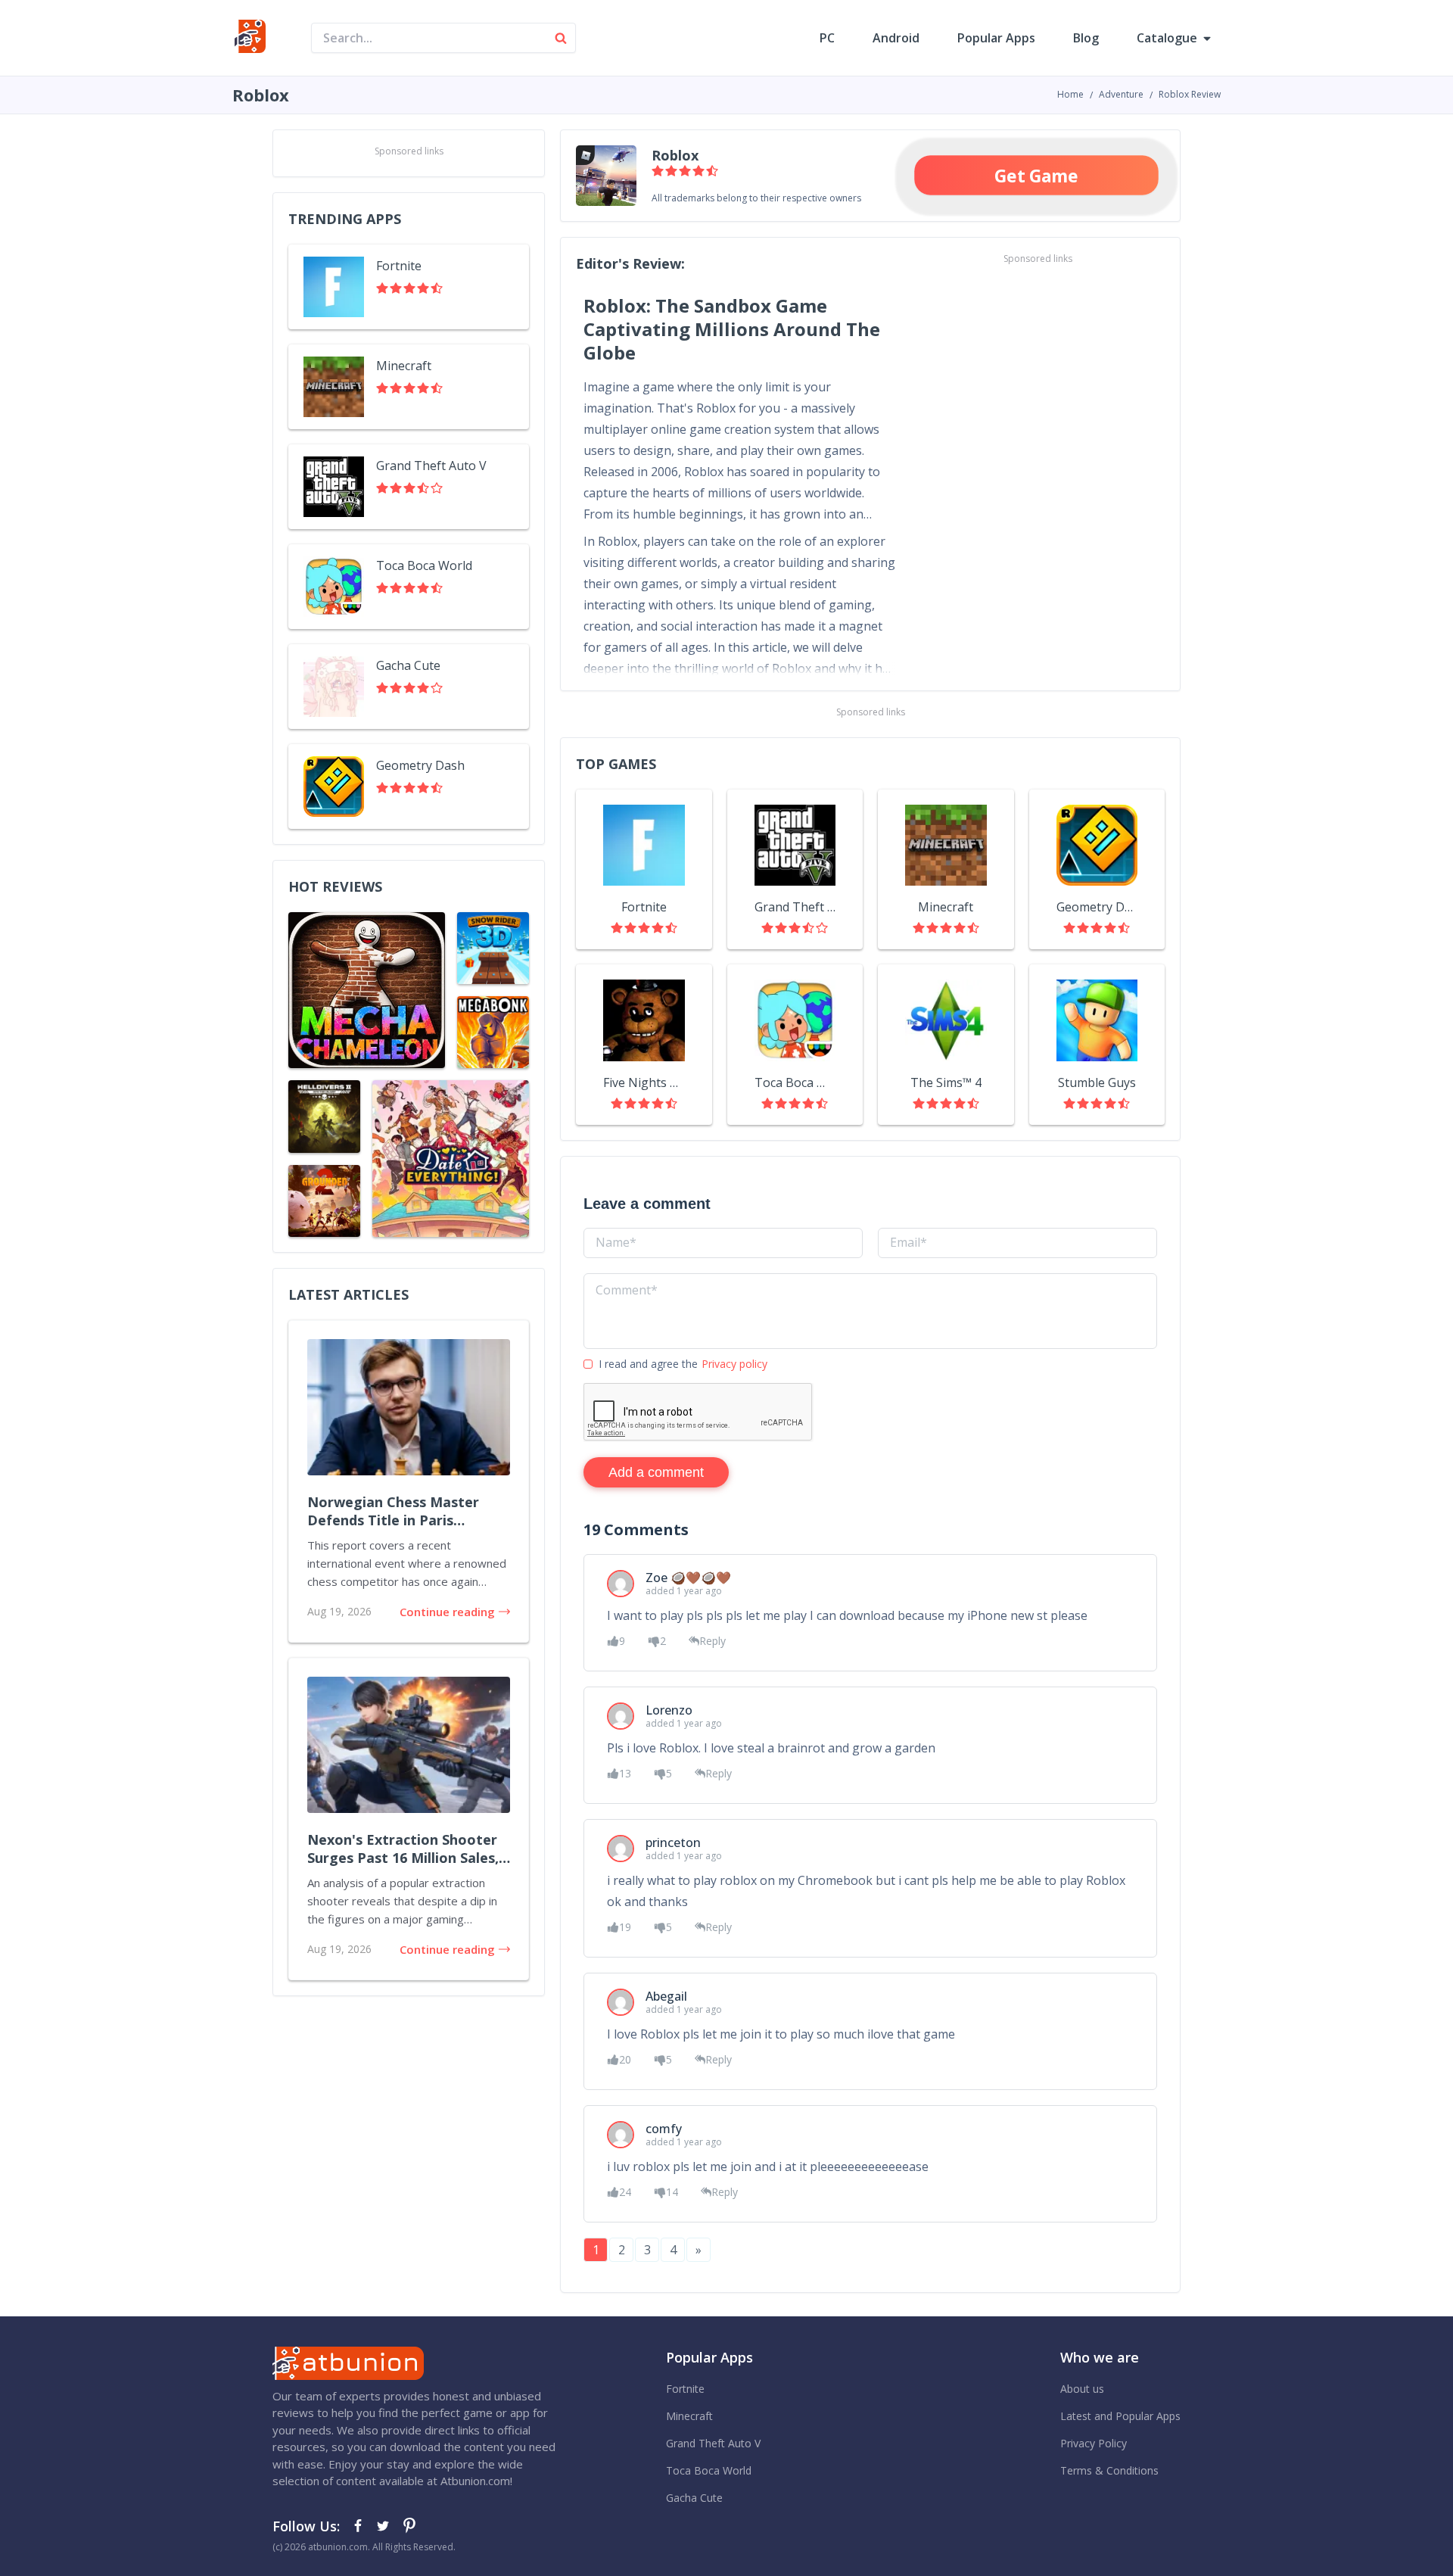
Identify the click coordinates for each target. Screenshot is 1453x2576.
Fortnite (685, 2389)
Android (896, 38)
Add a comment (656, 1472)
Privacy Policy (1094, 2443)
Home (1070, 94)
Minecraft (689, 2416)
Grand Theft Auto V (713, 2443)
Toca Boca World (709, 2470)
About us (1082, 2389)
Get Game (1037, 175)
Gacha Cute (694, 2498)
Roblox (675, 155)
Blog (1086, 38)
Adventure (1121, 94)
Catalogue (1167, 38)
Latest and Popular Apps (1120, 2416)
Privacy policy (734, 1364)
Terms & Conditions (1109, 2470)
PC (827, 38)
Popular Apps (996, 38)
